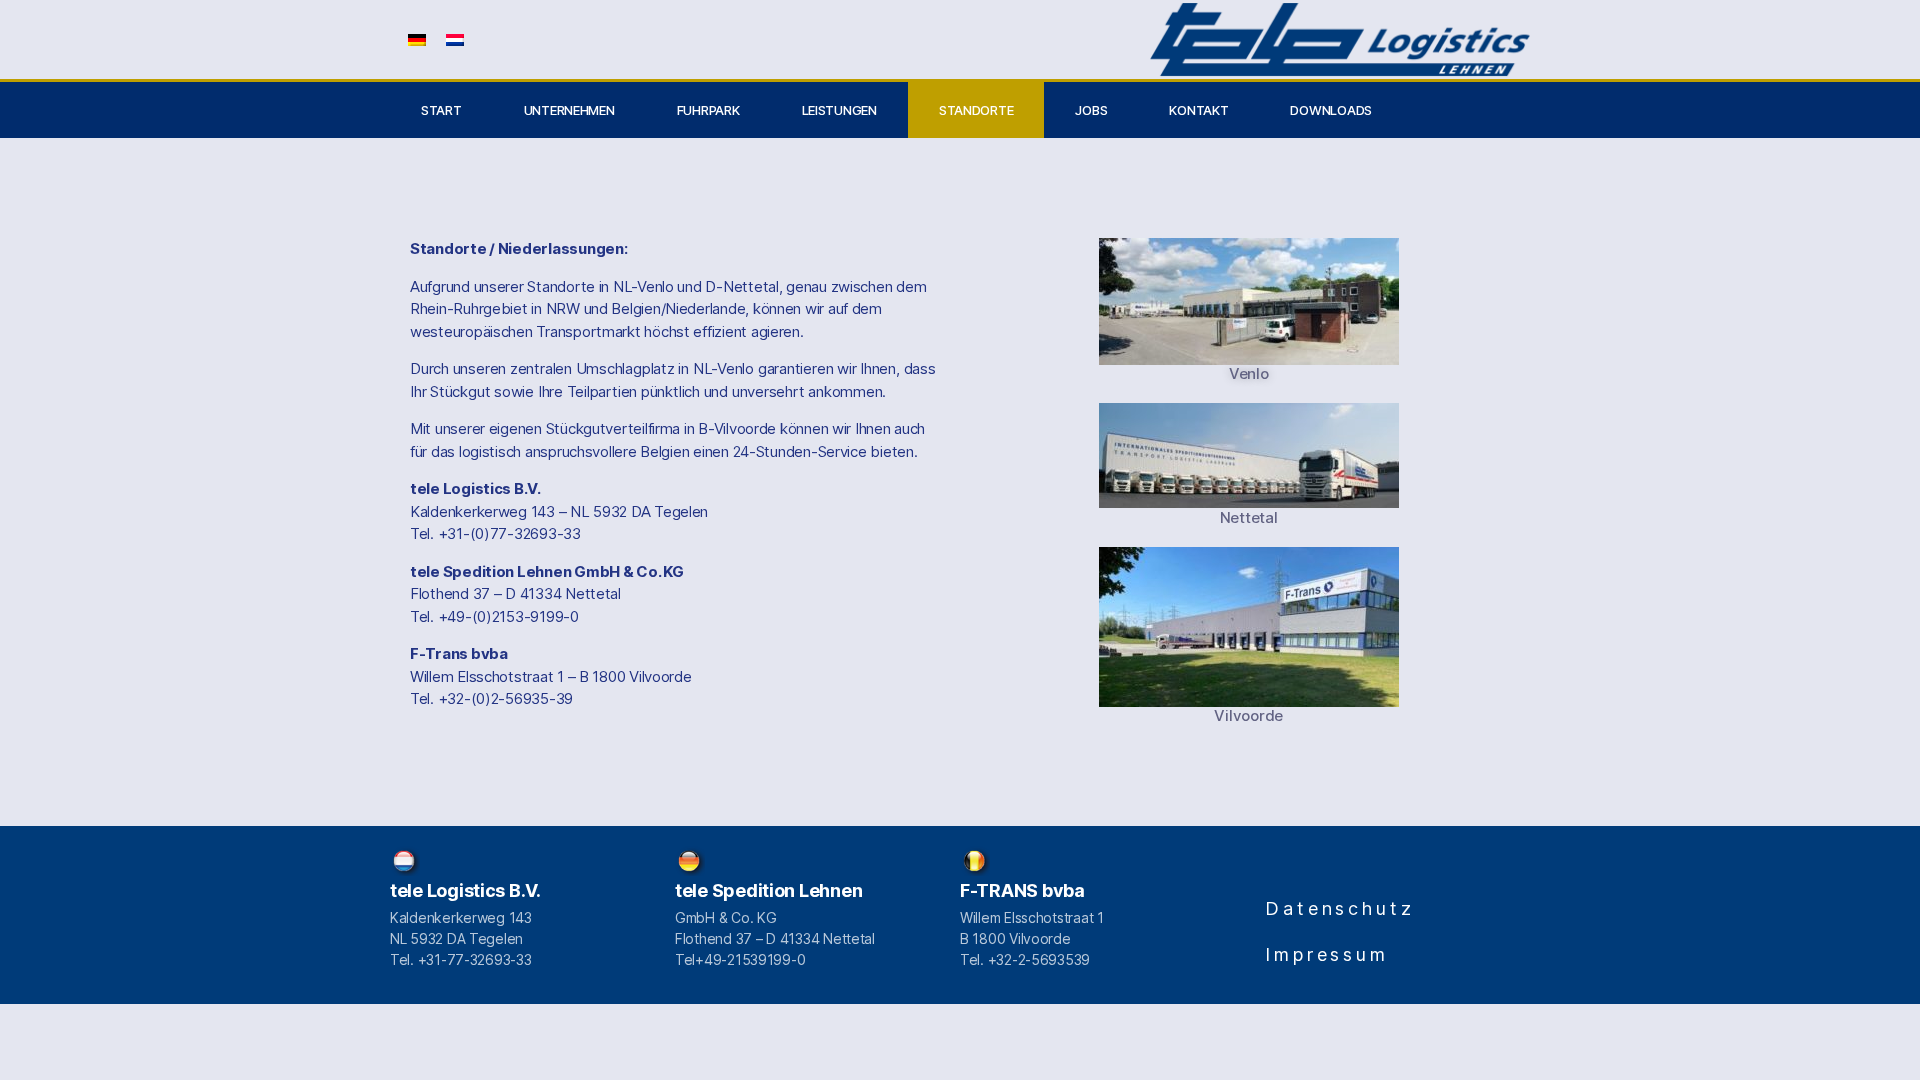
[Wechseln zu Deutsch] (417, 39)
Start (441, 110)
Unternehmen (569, 110)
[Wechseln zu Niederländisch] (455, 39)
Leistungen (839, 110)
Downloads (1331, 110)
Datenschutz (1340, 908)
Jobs (1091, 110)
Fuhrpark (708, 110)
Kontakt (1198, 110)
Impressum (1327, 954)
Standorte (976, 110)
